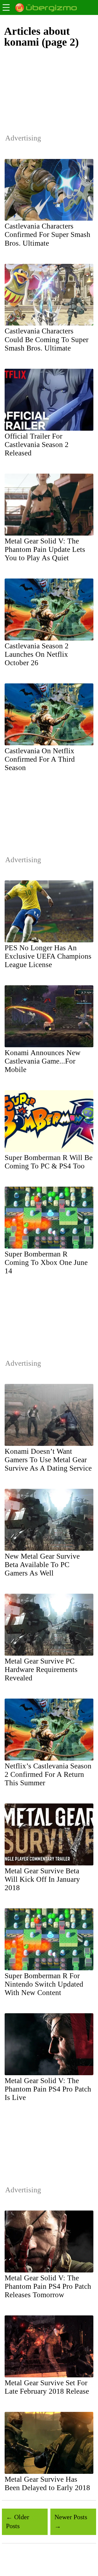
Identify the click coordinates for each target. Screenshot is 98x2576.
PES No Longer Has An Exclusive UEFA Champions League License (48, 956)
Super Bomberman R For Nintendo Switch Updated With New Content (44, 1984)
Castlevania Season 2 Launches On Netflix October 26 (37, 654)
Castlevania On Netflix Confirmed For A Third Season (40, 759)
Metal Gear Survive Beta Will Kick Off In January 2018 (42, 1879)
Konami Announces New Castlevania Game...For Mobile (43, 1061)
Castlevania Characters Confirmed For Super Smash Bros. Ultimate (48, 235)
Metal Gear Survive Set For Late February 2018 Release (47, 2387)
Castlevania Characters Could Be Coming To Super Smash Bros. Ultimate (47, 339)
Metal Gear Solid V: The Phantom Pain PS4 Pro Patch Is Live (48, 2089)
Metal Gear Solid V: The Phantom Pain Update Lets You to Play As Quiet (45, 549)
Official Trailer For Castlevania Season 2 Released (37, 445)
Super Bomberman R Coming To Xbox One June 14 (46, 1262)
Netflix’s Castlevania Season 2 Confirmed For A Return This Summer (48, 1774)
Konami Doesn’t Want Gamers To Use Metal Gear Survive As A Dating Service (48, 1460)
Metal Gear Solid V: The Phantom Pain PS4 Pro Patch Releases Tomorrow (48, 2286)
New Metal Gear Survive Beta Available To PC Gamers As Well (42, 1565)
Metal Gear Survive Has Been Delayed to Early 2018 (47, 2483)
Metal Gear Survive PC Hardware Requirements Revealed (41, 1670)
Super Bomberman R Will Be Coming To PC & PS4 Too (49, 1162)
